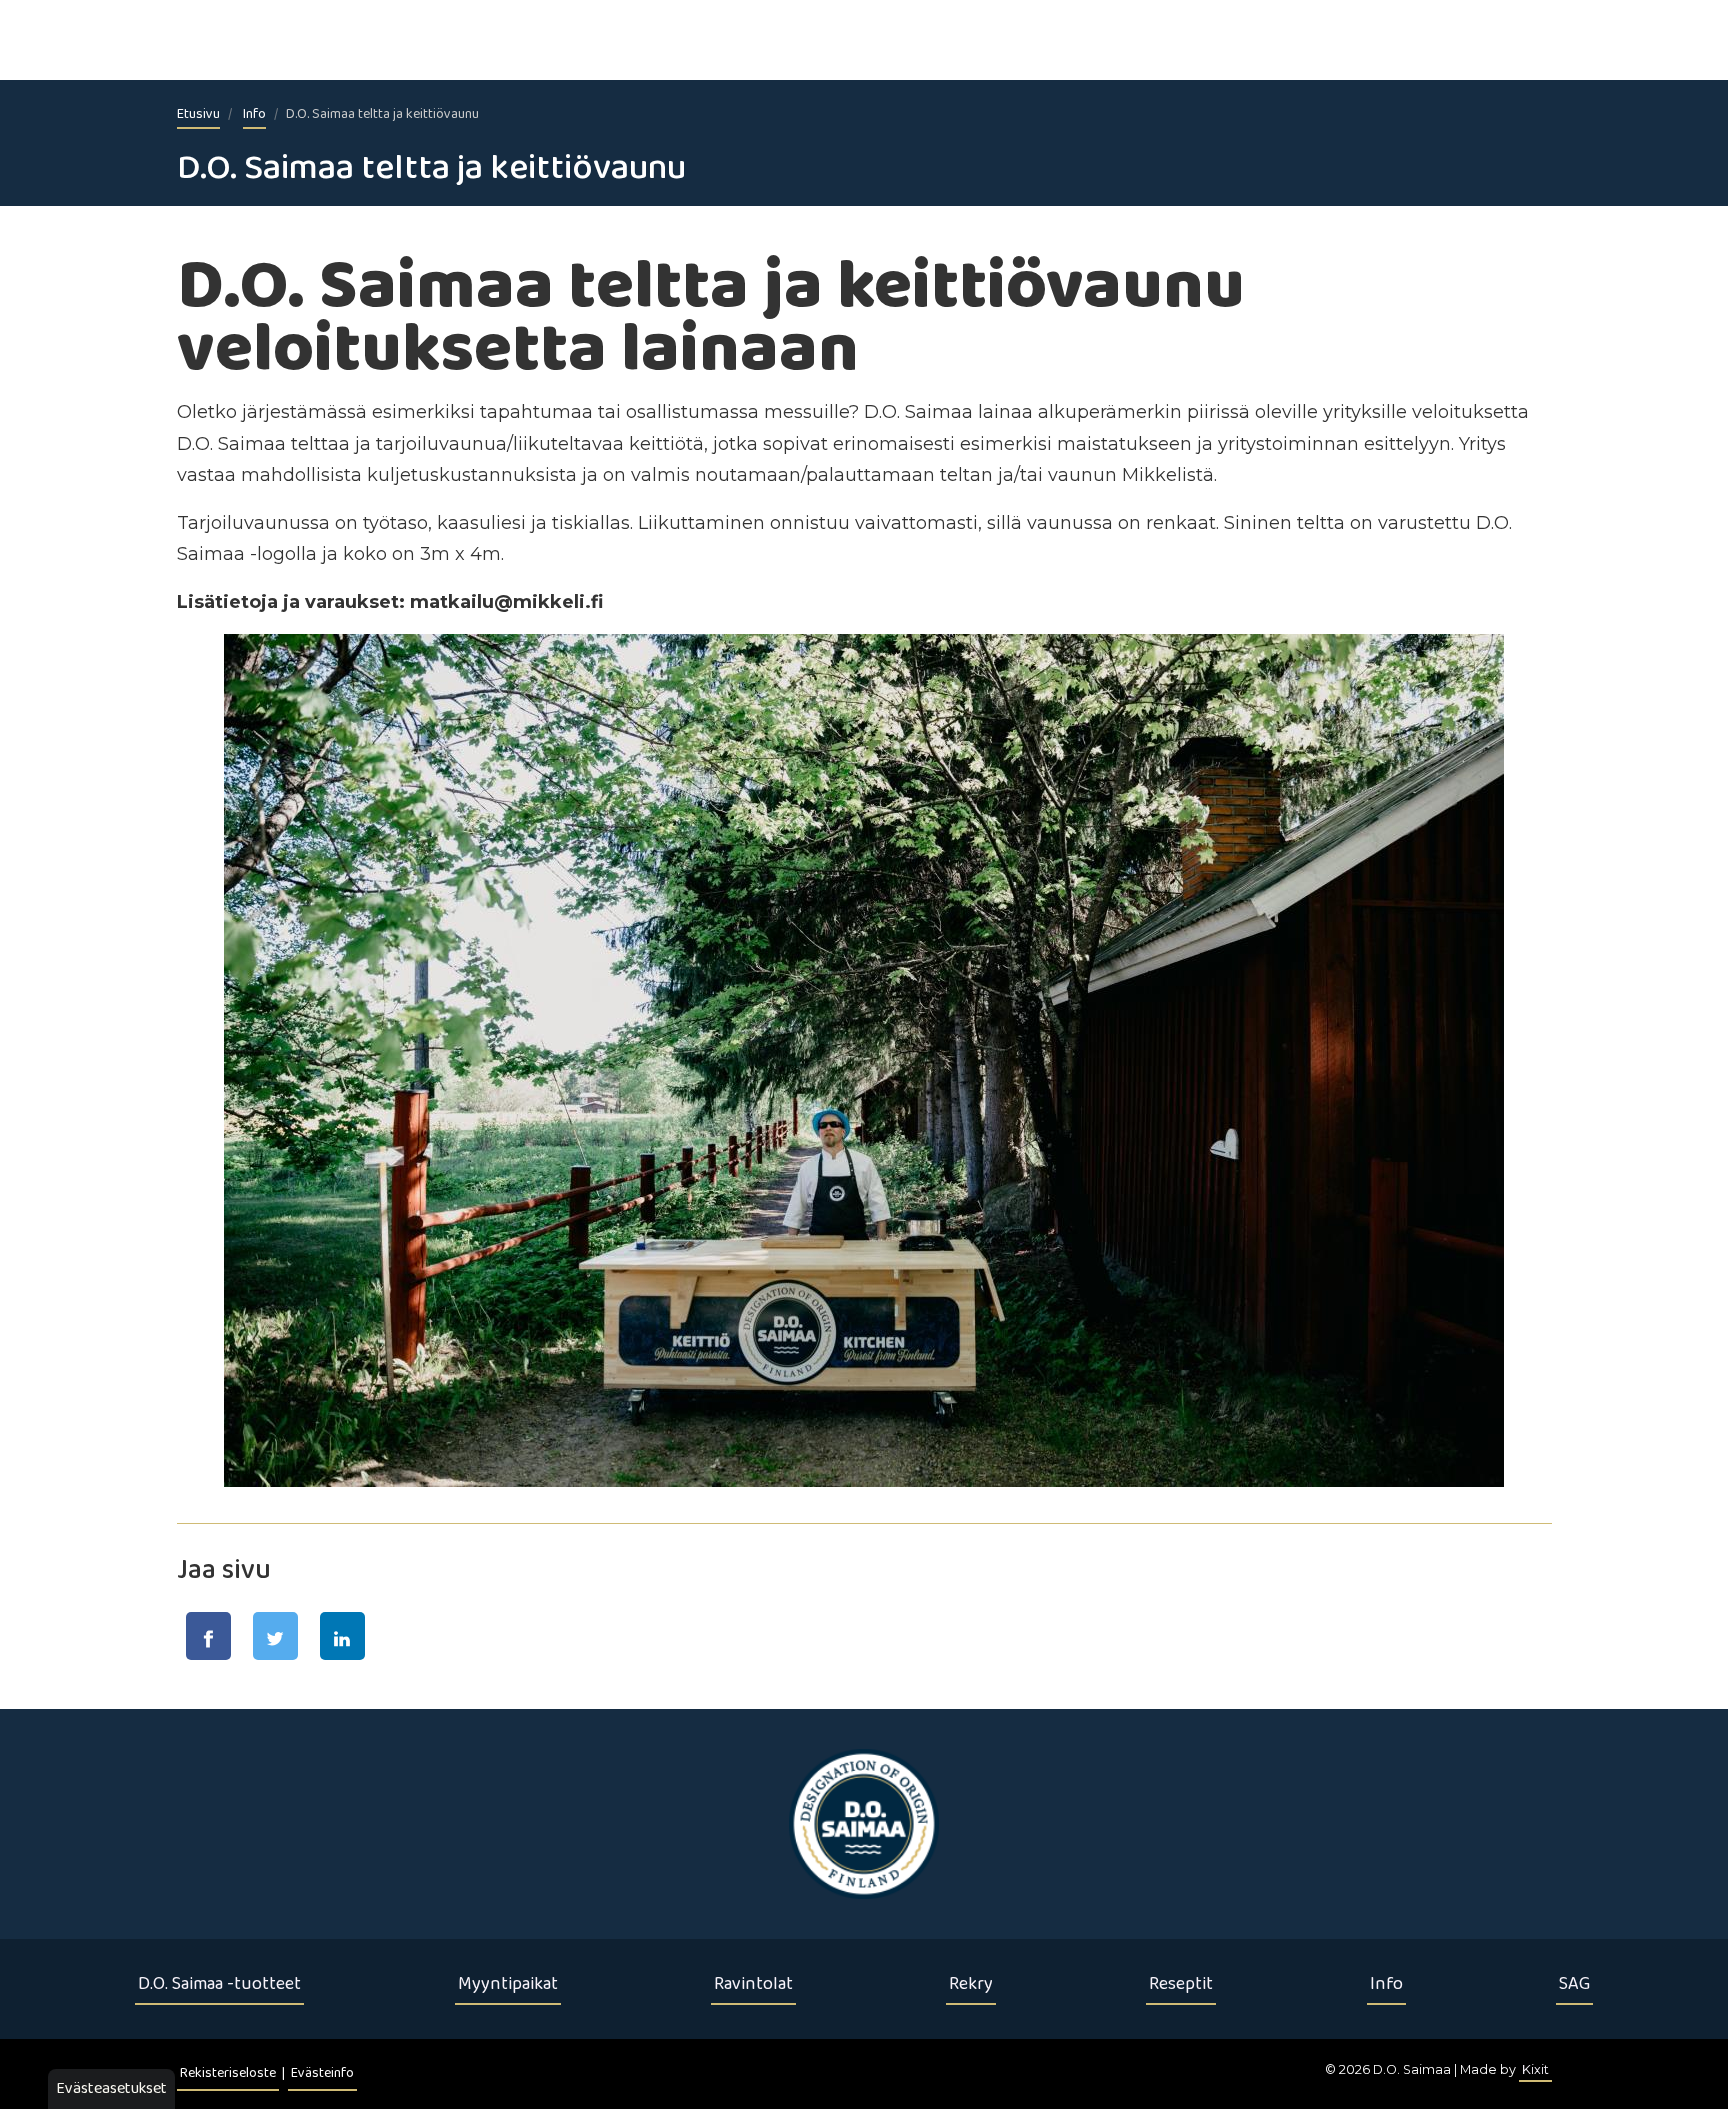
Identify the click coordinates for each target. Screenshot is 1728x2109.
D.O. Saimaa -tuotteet (219, 1984)
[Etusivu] (864, 1824)
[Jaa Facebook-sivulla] (208, 1636)
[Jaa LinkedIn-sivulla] (342, 1636)
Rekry (971, 1984)
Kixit (1535, 2069)
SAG (1574, 1984)
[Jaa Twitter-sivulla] (275, 1636)
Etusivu (198, 114)
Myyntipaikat (508, 1984)
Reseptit (1181, 1984)
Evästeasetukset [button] (111, 2088)
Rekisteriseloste (228, 2073)
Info (254, 114)
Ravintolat (753, 1984)
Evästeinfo (322, 2073)
